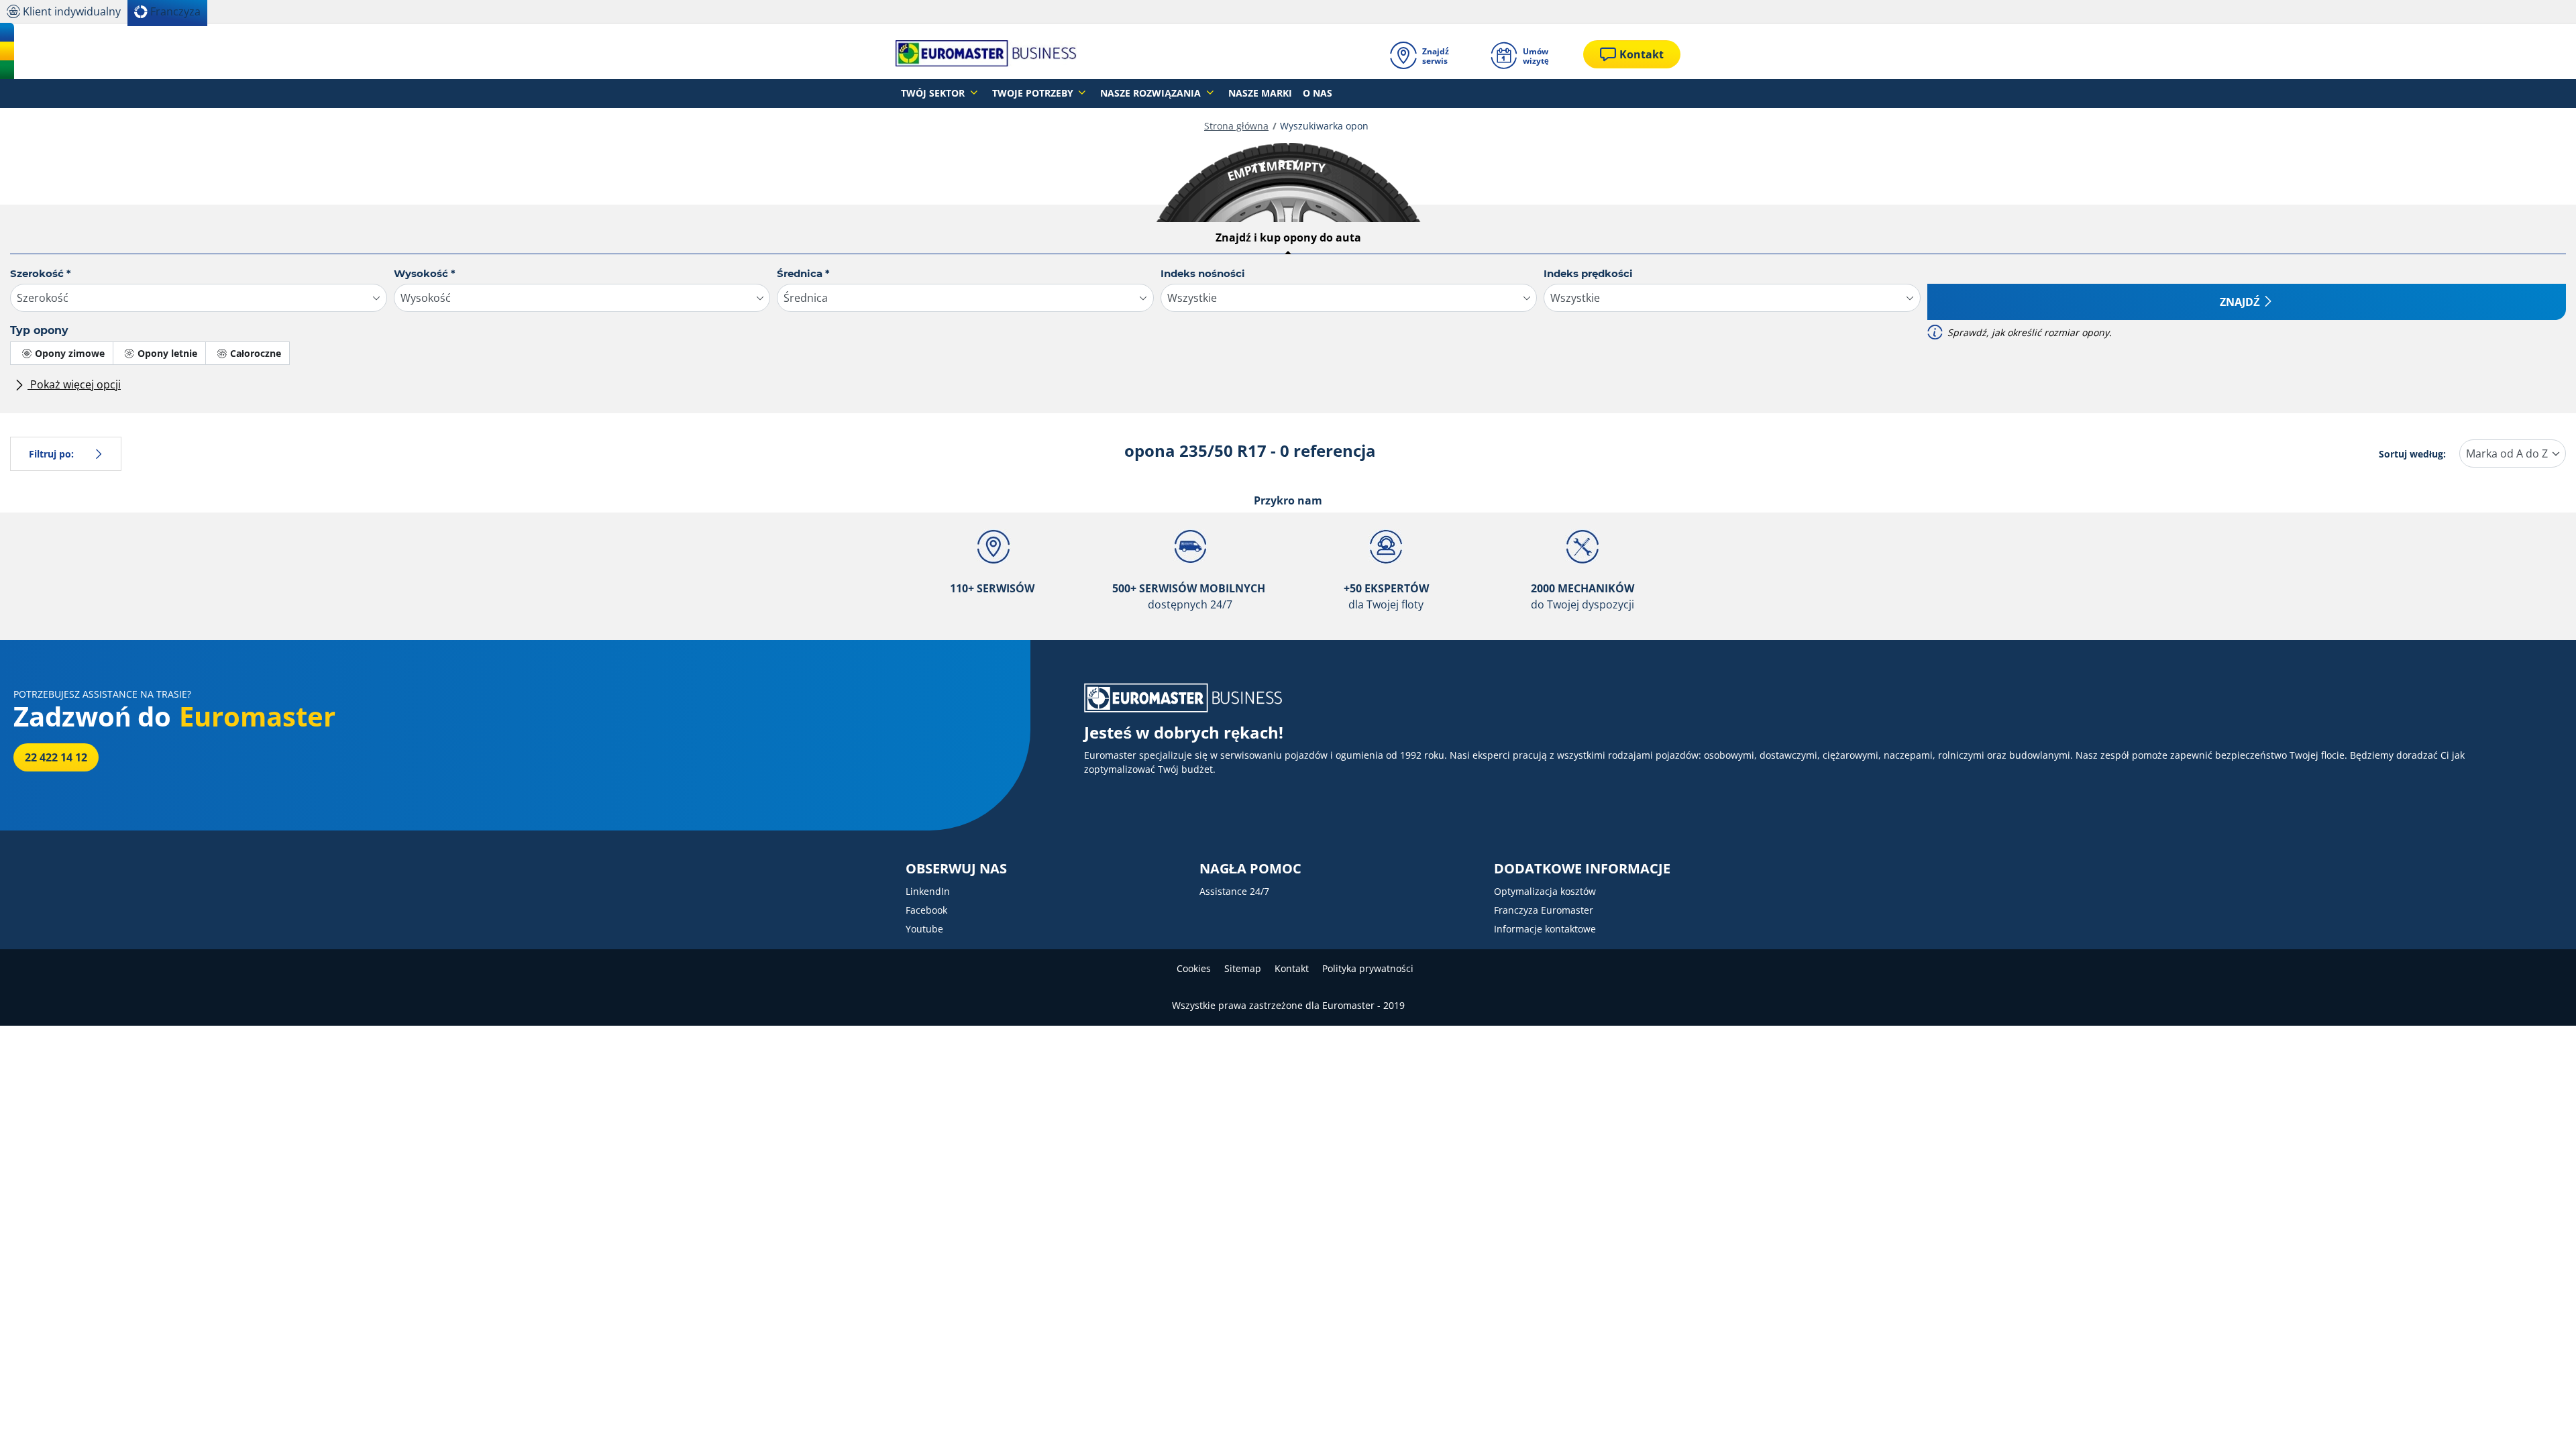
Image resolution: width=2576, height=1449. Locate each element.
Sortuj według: (2412, 454)
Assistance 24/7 (1234, 891)
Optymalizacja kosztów (1545, 891)
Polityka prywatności (1368, 968)
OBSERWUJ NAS (956, 869)
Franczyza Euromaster (1544, 910)
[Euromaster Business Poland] (986, 54)
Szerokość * (41, 273)
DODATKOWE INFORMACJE (1582, 869)
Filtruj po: (51, 454)
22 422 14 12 (56, 757)
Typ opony (39, 330)
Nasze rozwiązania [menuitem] (1152, 93)
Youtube (924, 929)
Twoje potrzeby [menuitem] (1034, 93)
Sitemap (1243, 968)
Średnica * (803, 273)
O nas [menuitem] (1318, 93)
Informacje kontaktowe (1545, 929)
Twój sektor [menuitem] (934, 93)
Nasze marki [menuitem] (1260, 93)
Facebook (926, 910)
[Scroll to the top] (2541, 1420)
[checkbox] (62, 353)
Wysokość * (425, 273)
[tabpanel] (1288, 335)
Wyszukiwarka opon (1324, 126)
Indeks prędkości (1588, 273)
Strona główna (1236, 126)
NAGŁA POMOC (1250, 869)
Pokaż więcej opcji (74, 384)
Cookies (1194, 968)
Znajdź (2240, 302)
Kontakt (1292, 968)
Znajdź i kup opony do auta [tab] (1288, 237)
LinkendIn (928, 891)
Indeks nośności (1203, 273)
